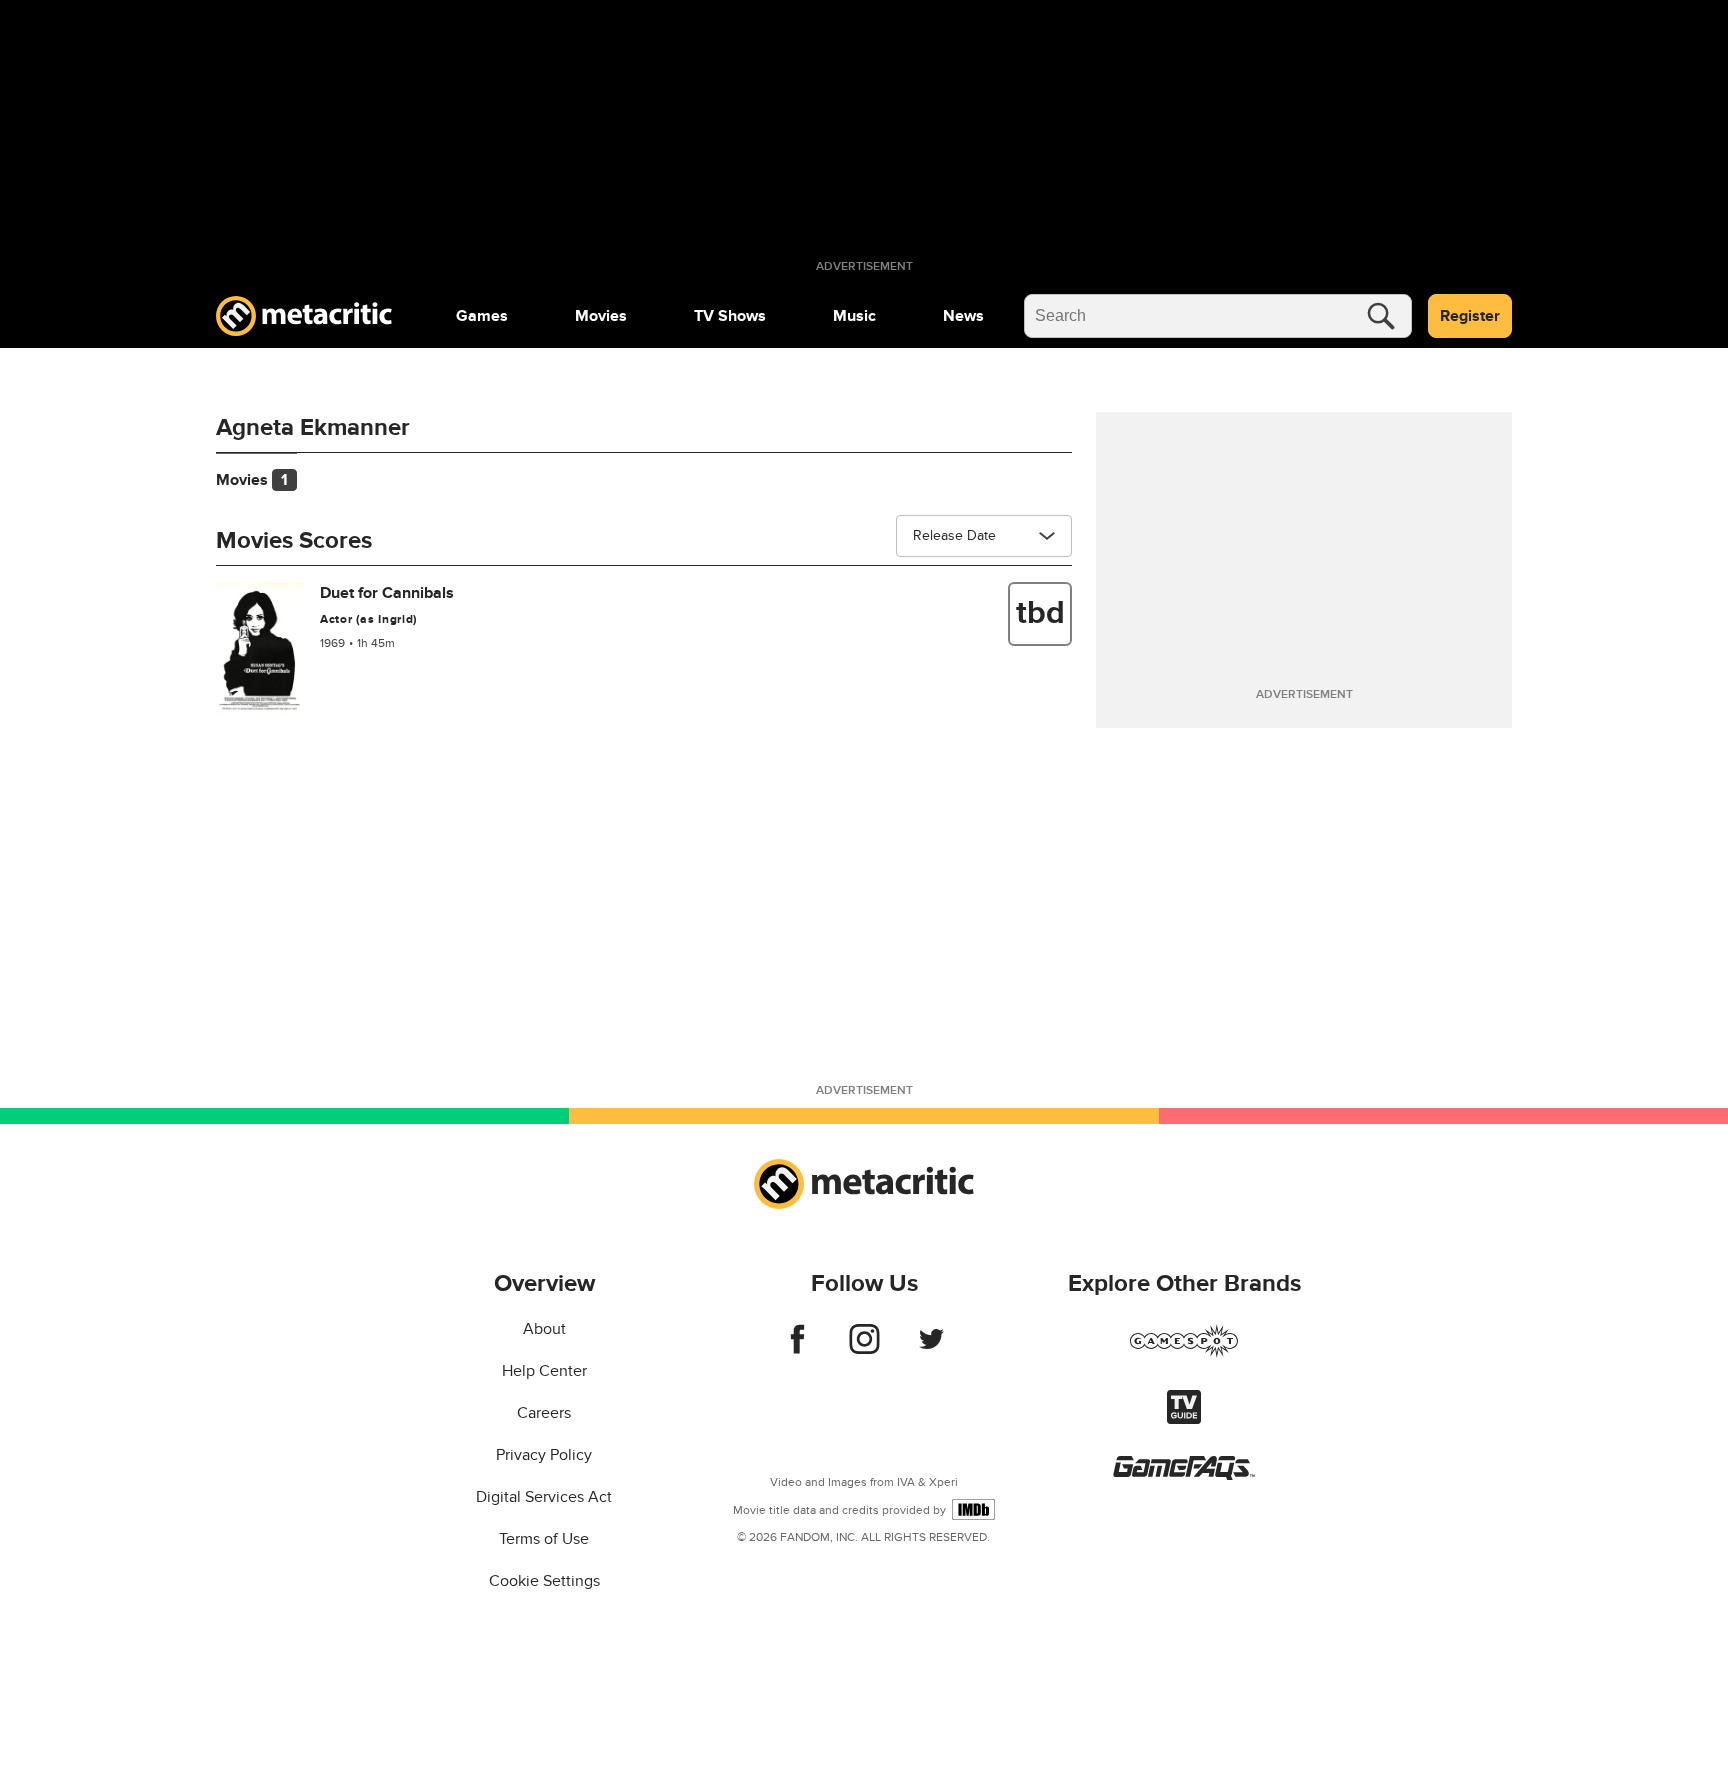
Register (1470, 316)
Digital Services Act (544, 1497)
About (544, 1329)
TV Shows (730, 316)
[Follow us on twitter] (931, 1349)
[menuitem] (482, 316)
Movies (601, 316)
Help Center (544, 1371)
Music (854, 316)
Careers (544, 1413)
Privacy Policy (544, 1455)
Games (482, 316)
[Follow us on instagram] (864, 1349)
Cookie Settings (544, 1581)
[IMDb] (973, 1509)
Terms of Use (544, 1539)
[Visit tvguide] (1184, 1419)
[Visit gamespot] (1184, 1353)
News (963, 316)
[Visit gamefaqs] (1184, 1475)
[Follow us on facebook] (797, 1349)
